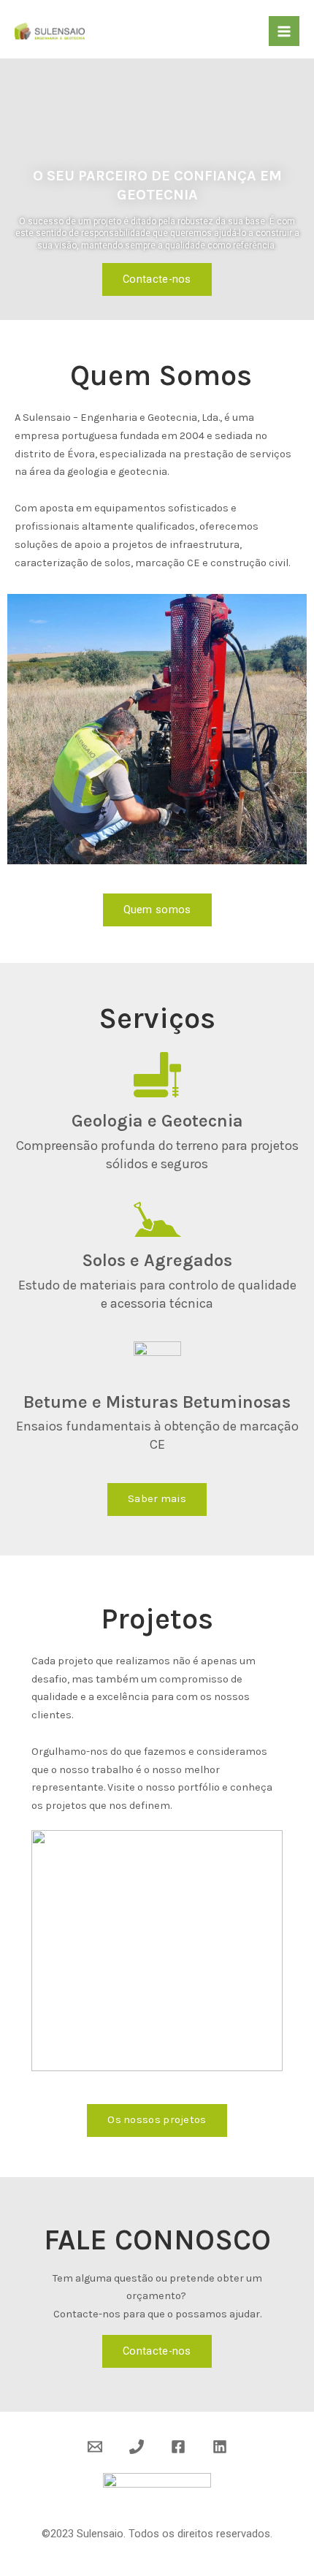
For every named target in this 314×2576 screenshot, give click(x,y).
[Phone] (137, 2447)
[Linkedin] (220, 2447)
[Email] (95, 2447)
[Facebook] (178, 2447)
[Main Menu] (284, 31)
